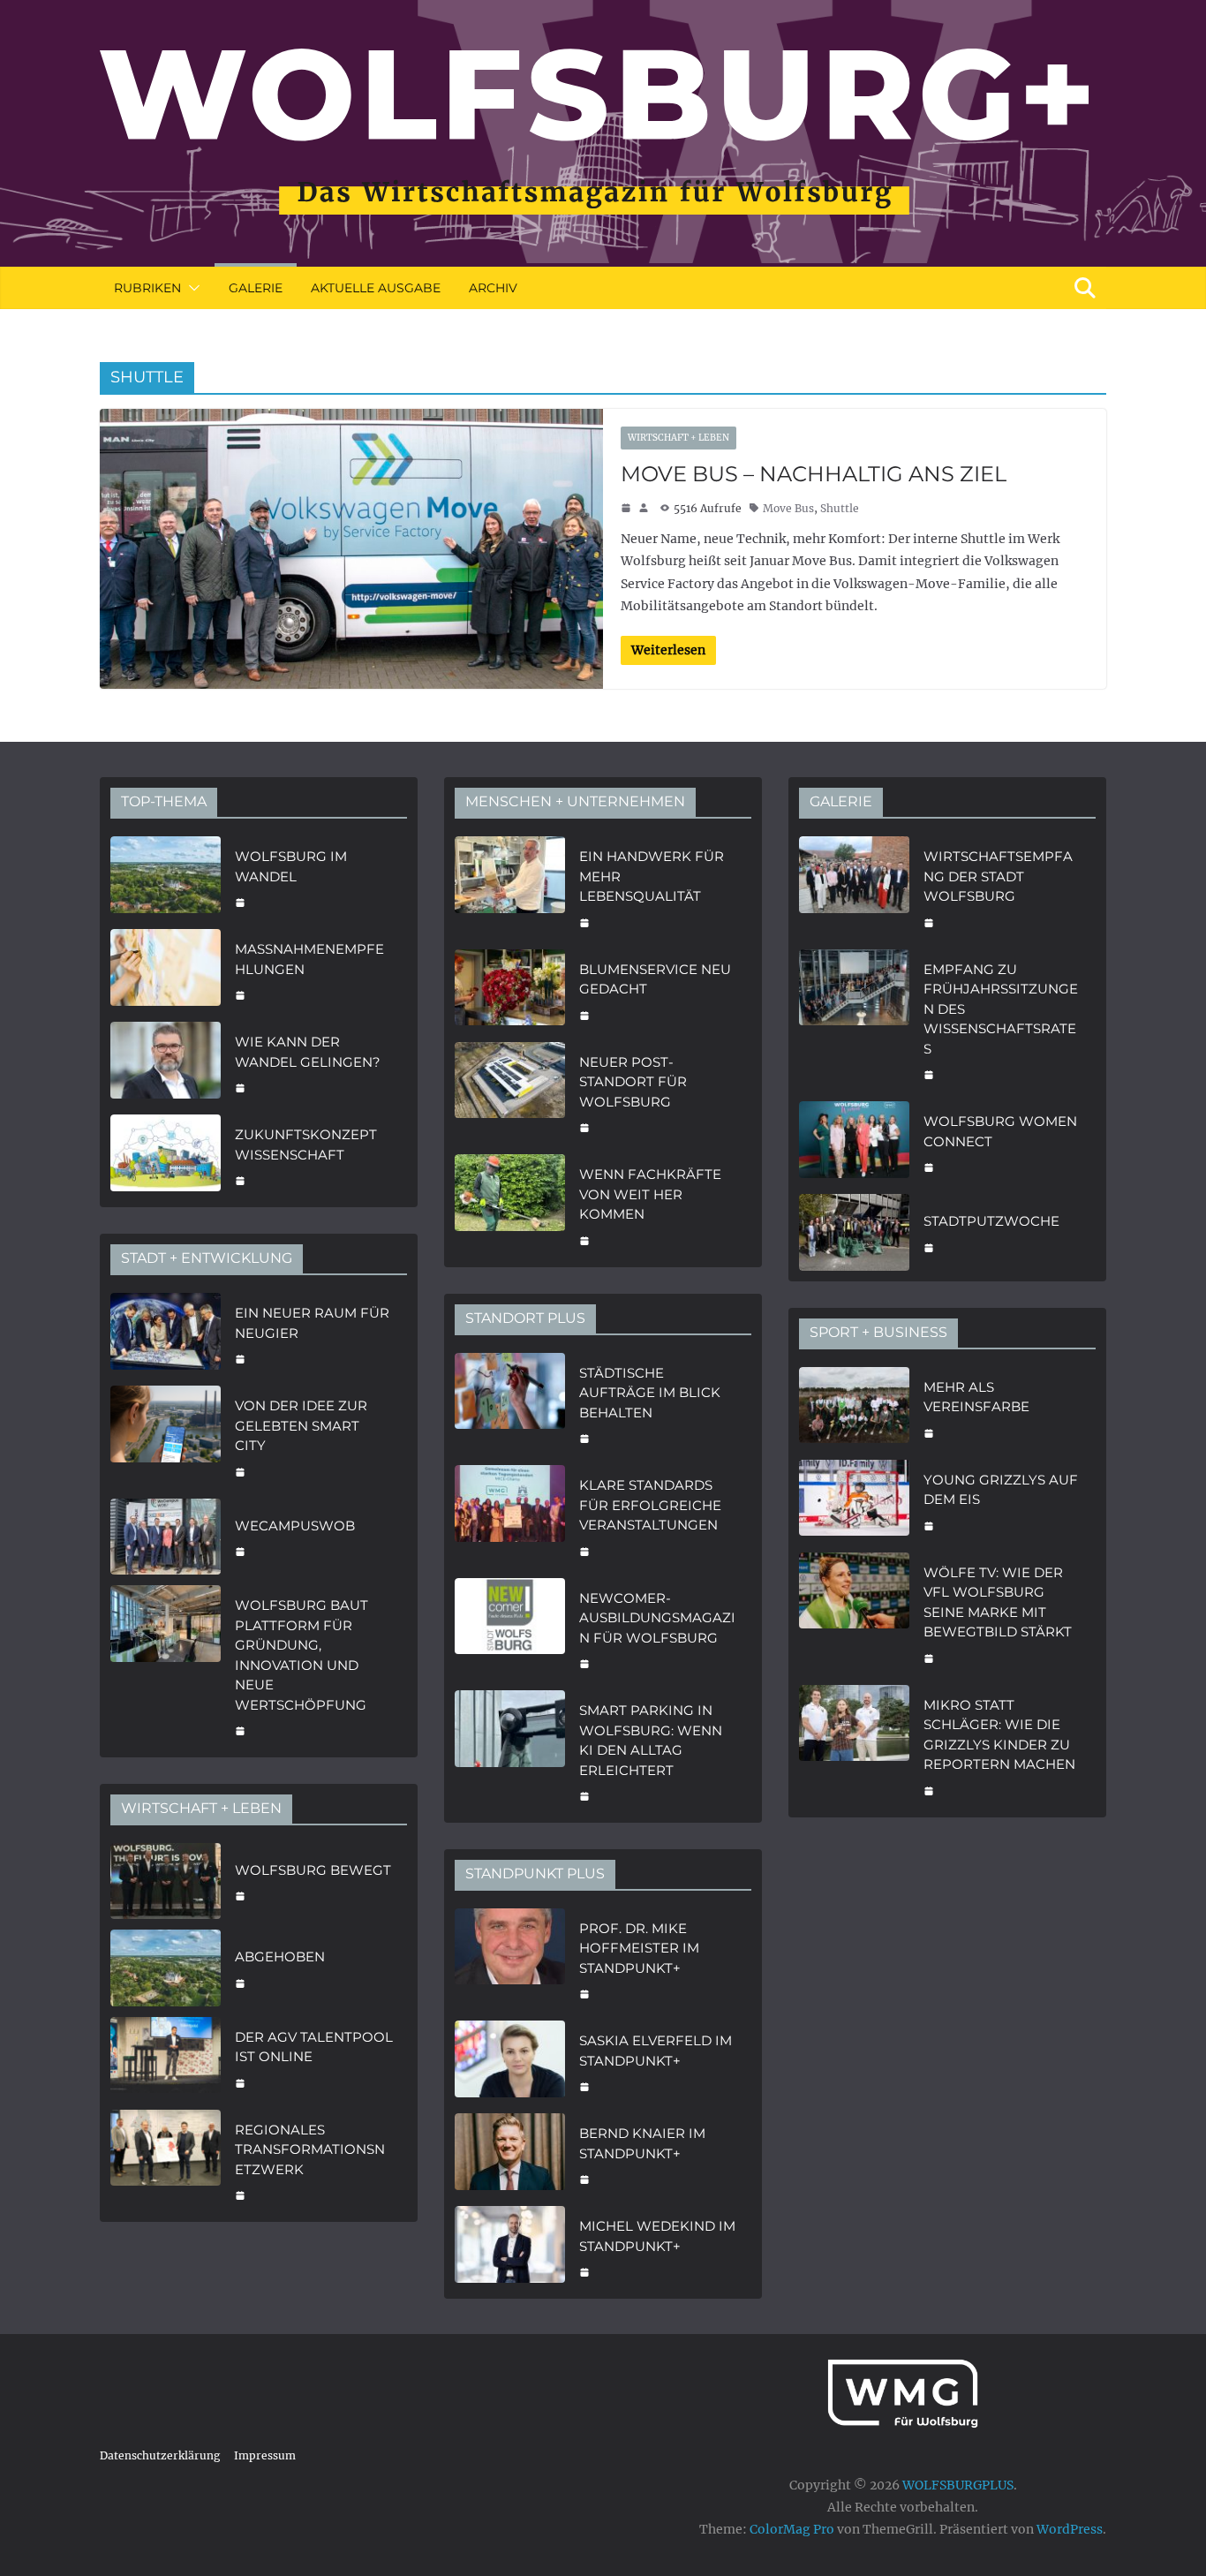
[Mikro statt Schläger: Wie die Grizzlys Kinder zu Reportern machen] (854, 1746)
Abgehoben (280, 1957)
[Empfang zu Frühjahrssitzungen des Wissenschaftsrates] (854, 1020)
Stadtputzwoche (991, 1221)
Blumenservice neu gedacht (655, 979)
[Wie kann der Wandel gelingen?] (166, 1063)
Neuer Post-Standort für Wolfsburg (633, 1082)
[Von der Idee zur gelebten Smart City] (166, 1437)
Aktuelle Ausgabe (376, 288)
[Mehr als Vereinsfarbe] (854, 1408)
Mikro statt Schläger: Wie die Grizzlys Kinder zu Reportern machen (999, 1735)
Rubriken (147, 288)
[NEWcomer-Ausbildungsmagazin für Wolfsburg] (510, 1629)
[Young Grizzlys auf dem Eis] (854, 1501)
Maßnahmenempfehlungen (309, 959)
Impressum (265, 2455)
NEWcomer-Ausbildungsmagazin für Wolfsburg (657, 1618)
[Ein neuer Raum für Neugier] (166, 1334)
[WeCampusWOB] (166, 1537)
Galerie (256, 288)
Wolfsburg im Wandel (291, 866)
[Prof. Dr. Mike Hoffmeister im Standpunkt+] (510, 1960)
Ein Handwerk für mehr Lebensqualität (652, 876)
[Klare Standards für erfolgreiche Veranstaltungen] (510, 1516)
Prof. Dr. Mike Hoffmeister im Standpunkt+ (639, 1948)
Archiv (493, 288)
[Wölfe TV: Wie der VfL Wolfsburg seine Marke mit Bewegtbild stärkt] (854, 1613)
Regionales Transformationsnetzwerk (310, 2149)
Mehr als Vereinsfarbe (976, 1397)
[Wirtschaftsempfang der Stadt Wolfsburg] (854, 888)
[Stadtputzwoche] (854, 1232)
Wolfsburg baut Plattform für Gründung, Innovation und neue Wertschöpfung (301, 1655)
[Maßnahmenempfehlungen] (166, 970)
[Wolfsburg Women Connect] (854, 1142)
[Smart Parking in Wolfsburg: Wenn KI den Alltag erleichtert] (510, 1751)
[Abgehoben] (166, 1968)
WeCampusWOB (295, 1526)
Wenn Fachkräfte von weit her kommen (650, 1194)
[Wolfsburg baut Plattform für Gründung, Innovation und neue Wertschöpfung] (166, 1666)
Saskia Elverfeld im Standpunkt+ (656, 2051)
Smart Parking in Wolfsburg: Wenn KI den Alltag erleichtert (651, 1740)
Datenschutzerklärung (160, 2455)
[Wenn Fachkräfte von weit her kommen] (510, 1205)
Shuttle (840, 508)
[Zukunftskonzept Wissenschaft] (166, 1156)
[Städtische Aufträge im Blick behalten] (510, 1404)
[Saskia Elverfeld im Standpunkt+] (510, 2062)
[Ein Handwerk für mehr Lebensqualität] (510, 888)
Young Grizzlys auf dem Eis (1001, 1490)
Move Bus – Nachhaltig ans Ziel (814, 474)
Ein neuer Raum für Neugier (312, 1323)
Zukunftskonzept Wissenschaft (306, 1144)
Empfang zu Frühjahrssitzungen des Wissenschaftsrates (1001, 1009)
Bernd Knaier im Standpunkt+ (642, 2143)
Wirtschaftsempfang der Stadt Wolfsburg (998, 876)
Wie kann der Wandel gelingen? (308, 1052)
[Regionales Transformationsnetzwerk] (166, 2161)
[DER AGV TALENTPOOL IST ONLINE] (166, 2058)
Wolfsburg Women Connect (1000, 1131)
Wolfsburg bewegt (313, 1870)
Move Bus (788, 508)
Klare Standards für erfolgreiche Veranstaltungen (650, 1505)
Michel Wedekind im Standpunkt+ (657, 2236)
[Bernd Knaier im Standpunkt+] (510, 2154)
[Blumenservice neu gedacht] (510, 990)
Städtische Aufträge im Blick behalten (650, 1393)
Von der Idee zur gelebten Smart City (301, 1425)
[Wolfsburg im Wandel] (166, 877)
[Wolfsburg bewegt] (166, 1881)
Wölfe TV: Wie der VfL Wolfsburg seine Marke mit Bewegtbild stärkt (998, 1602)
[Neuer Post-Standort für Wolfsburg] (510, 1093)
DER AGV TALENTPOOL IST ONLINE (314, 2047)
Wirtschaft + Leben (678, 438)
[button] (191, 288)
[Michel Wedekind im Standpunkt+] (510, 2247)
